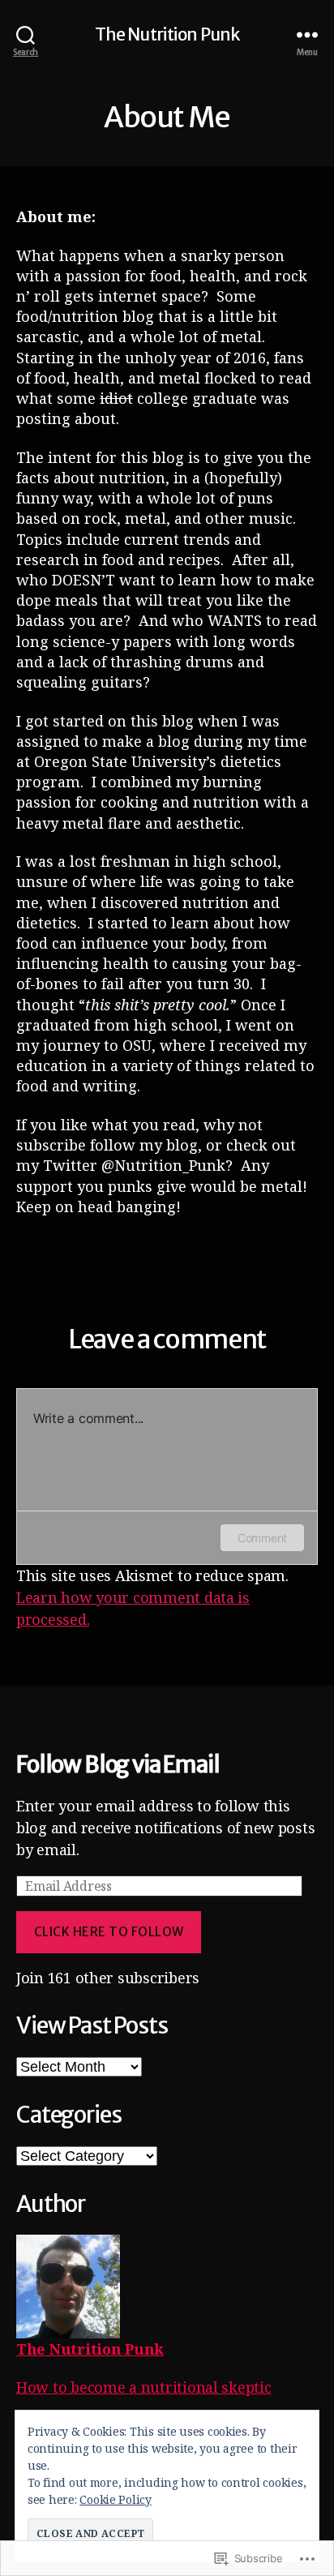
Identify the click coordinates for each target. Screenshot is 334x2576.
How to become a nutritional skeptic (144, 2387)
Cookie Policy (116, 2499)
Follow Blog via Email (118, 1765)
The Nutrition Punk (167, 34)
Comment (262, 1538)
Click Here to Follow (109, 1932)
